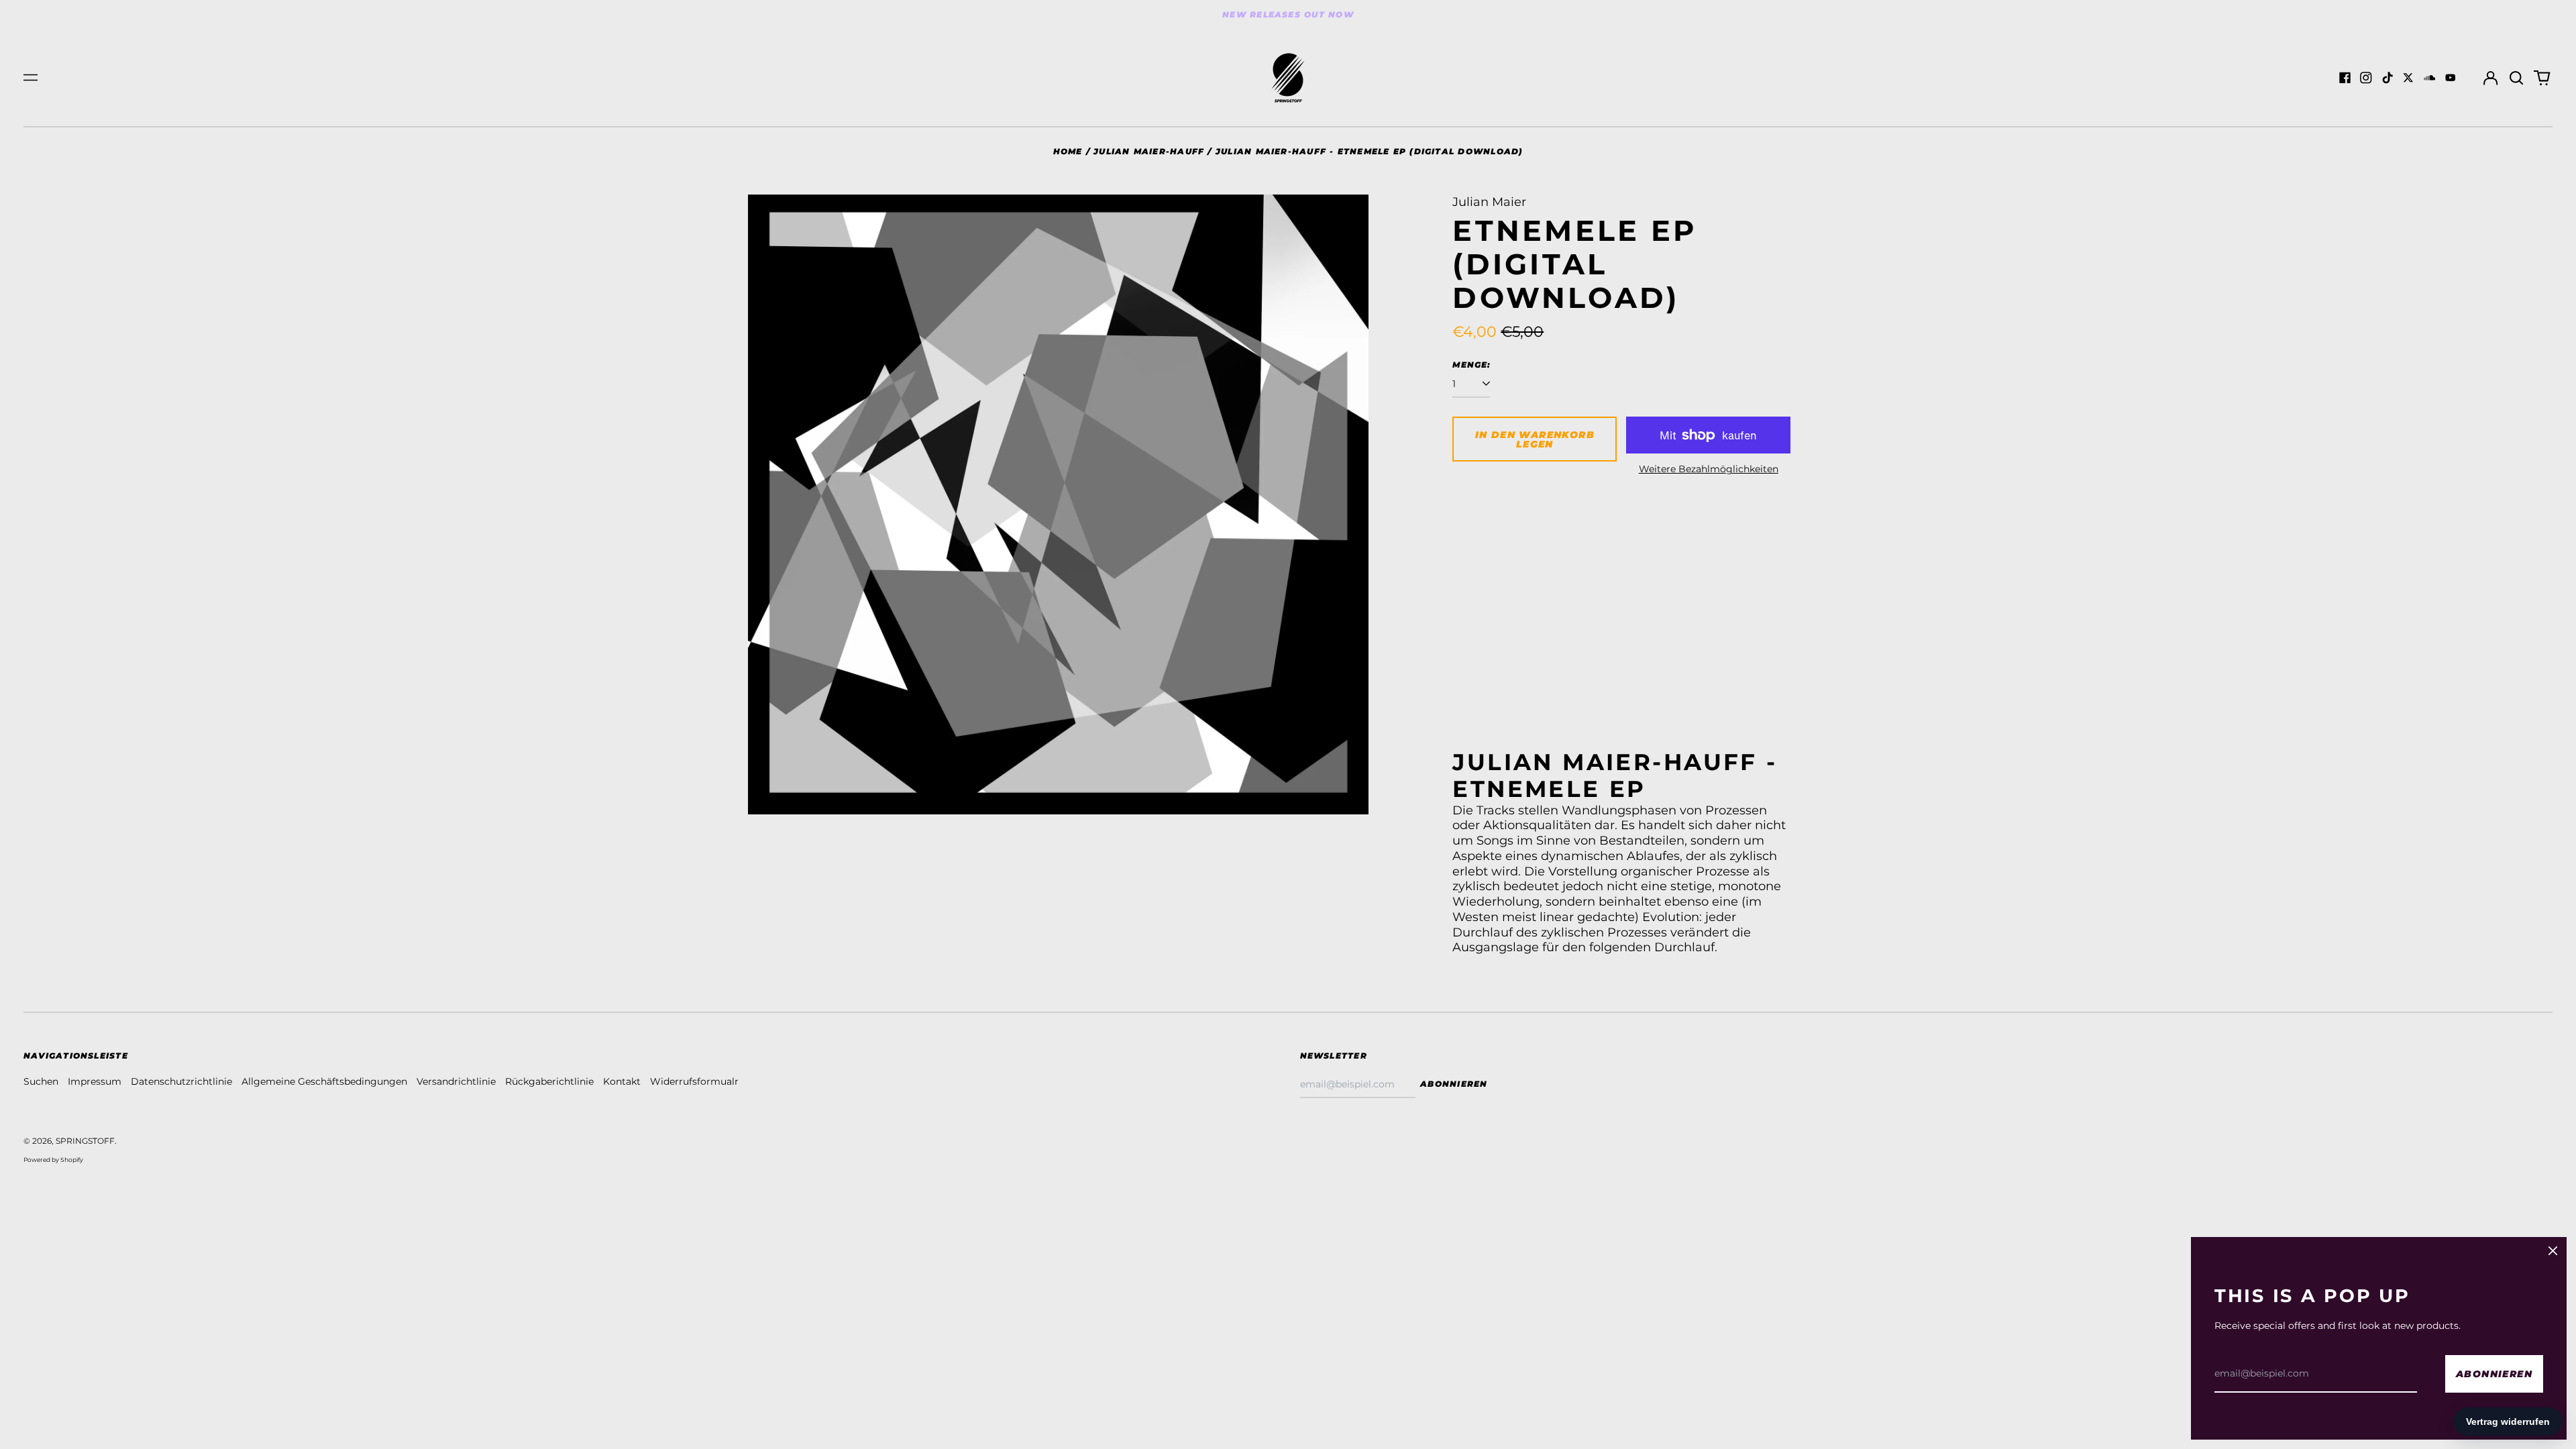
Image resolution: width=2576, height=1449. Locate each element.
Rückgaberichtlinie (549, 1081)
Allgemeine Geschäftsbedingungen (324, 1081)
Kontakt (622, 1081)
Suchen (41, 1081)
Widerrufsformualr (694, 1081)
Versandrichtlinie (456, 1081)
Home (1068, 151)
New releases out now (1288, 14)
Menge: (1471, 365)
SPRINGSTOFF (85, 1141)
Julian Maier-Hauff (1149, 151)
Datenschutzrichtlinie (181, 1081)
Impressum (95, 1081)
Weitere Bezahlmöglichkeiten (1709, 469)
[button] (2516, 78)
